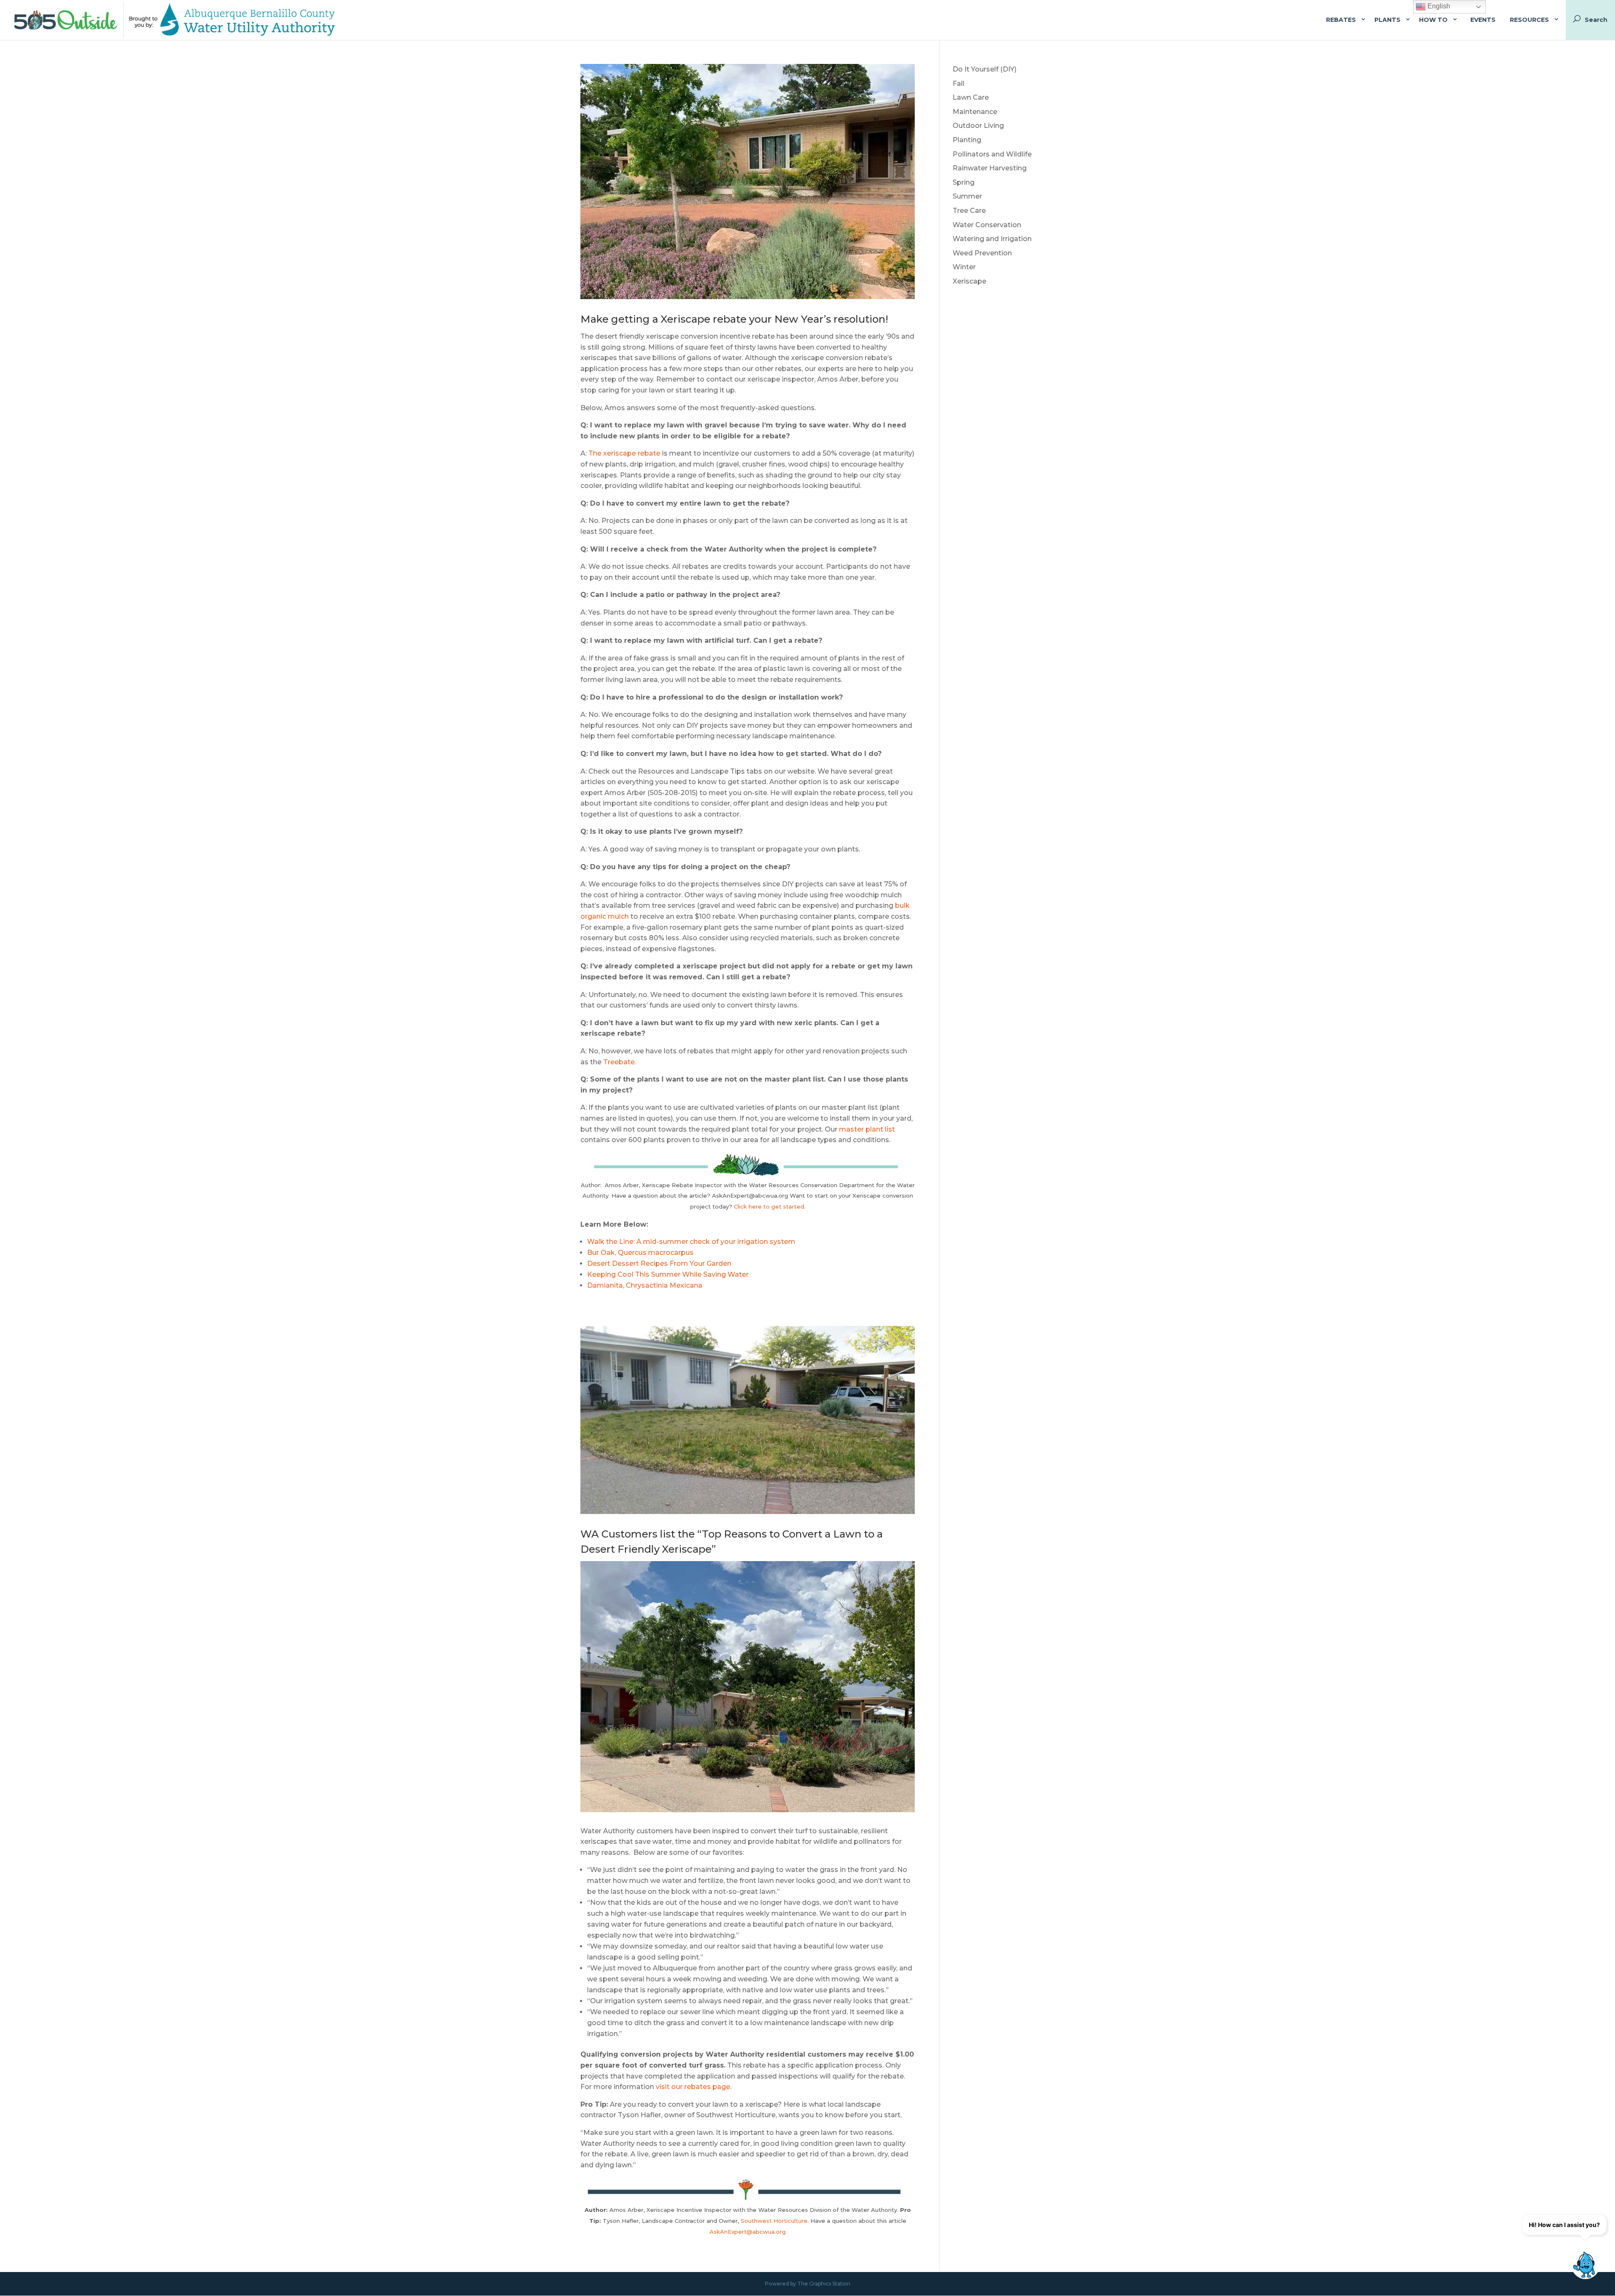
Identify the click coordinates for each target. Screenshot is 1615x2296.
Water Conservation (987, 225)
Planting (967, 140)
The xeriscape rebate (624, 453)
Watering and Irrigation (992, 239)
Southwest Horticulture (774, 2221)
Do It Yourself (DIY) (985, 69)
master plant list (866, 1129)
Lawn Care (971, 97)
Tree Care (969, 211)
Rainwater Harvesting (990, 168)
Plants (1387, 20)
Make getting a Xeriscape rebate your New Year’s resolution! (734, 319)
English (1438, 6)
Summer (967, 196)
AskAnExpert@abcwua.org (748, 2232)
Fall (958, 84)
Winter (964, 267)
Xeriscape (969, 281)
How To (1433, 20)
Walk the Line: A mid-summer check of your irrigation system (691, 1242)
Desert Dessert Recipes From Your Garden (659, 1263)
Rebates (1341, 20)
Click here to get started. (770, 1206)
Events (1483, 20)
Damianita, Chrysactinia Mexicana (645, 1285)
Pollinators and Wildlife (992, 154)
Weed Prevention (982, 253)
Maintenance (975, 112)
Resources (1529, 20)
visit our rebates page (693, 2087)
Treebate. (620, 1062)
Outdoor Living (978, 126)
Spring (964, 182)
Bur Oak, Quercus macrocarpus (640, 1253)
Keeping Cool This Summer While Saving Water (668, 1274)
